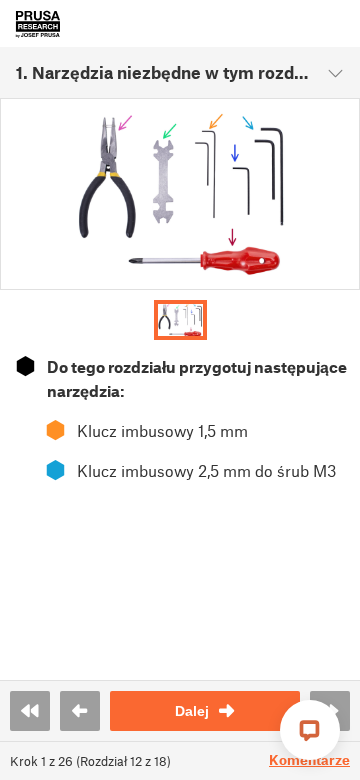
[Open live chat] (310, 730)
